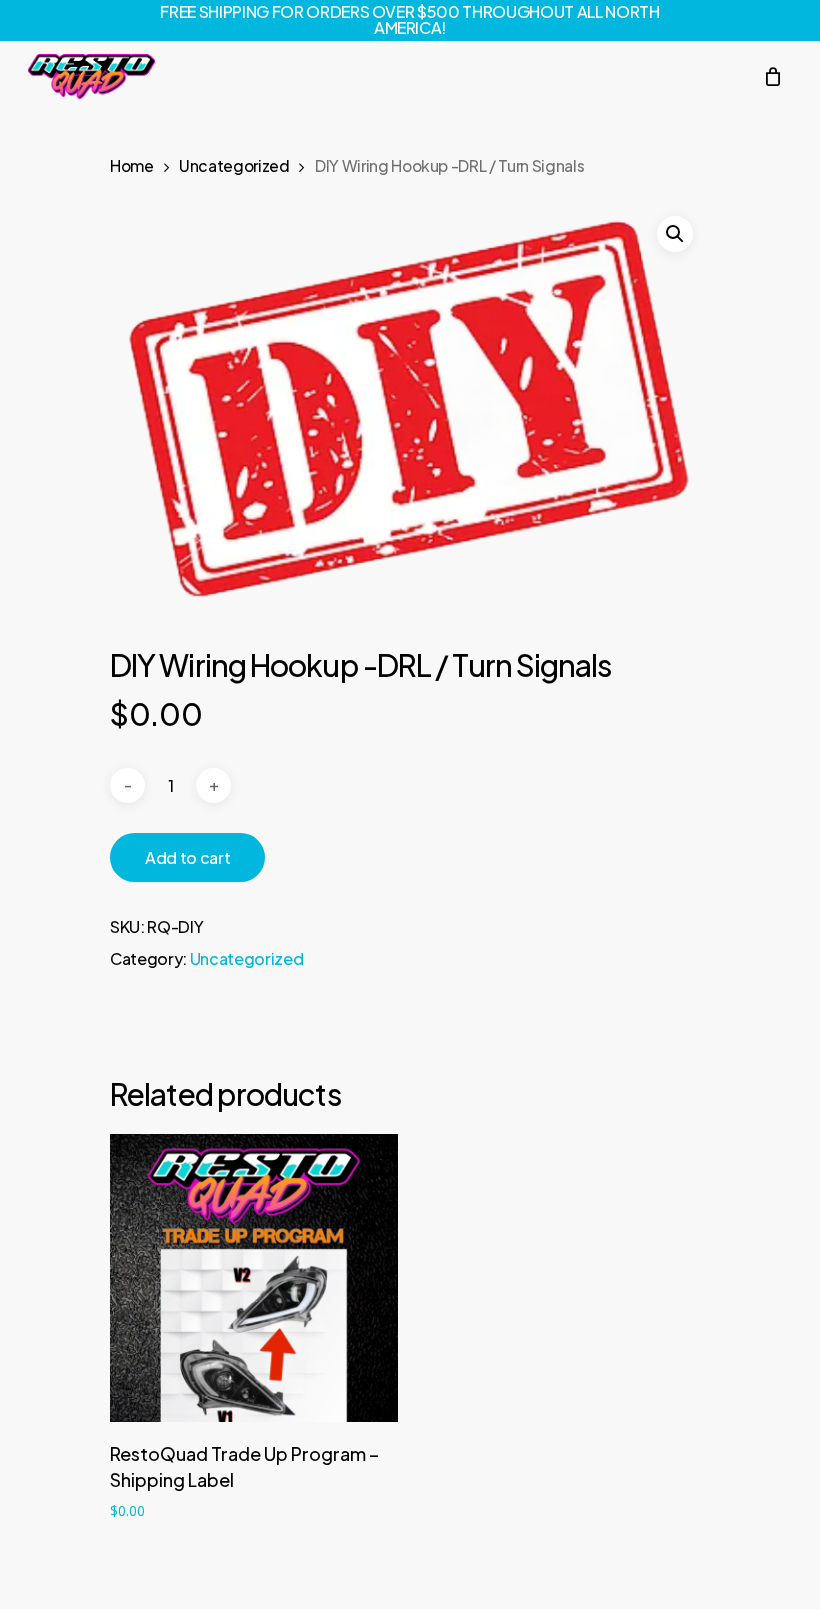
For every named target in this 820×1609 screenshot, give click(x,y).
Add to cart (187, 857)
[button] (675, 234)
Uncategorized (234, 165)
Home (132, 165)
